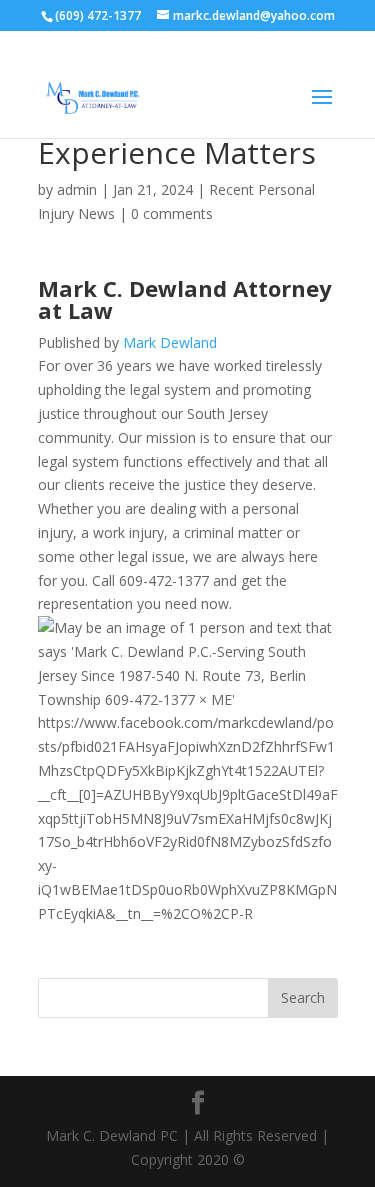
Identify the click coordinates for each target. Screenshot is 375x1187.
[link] (185, 299)
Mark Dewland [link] (170, 342)
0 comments (172, 213)
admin (77, 189)
